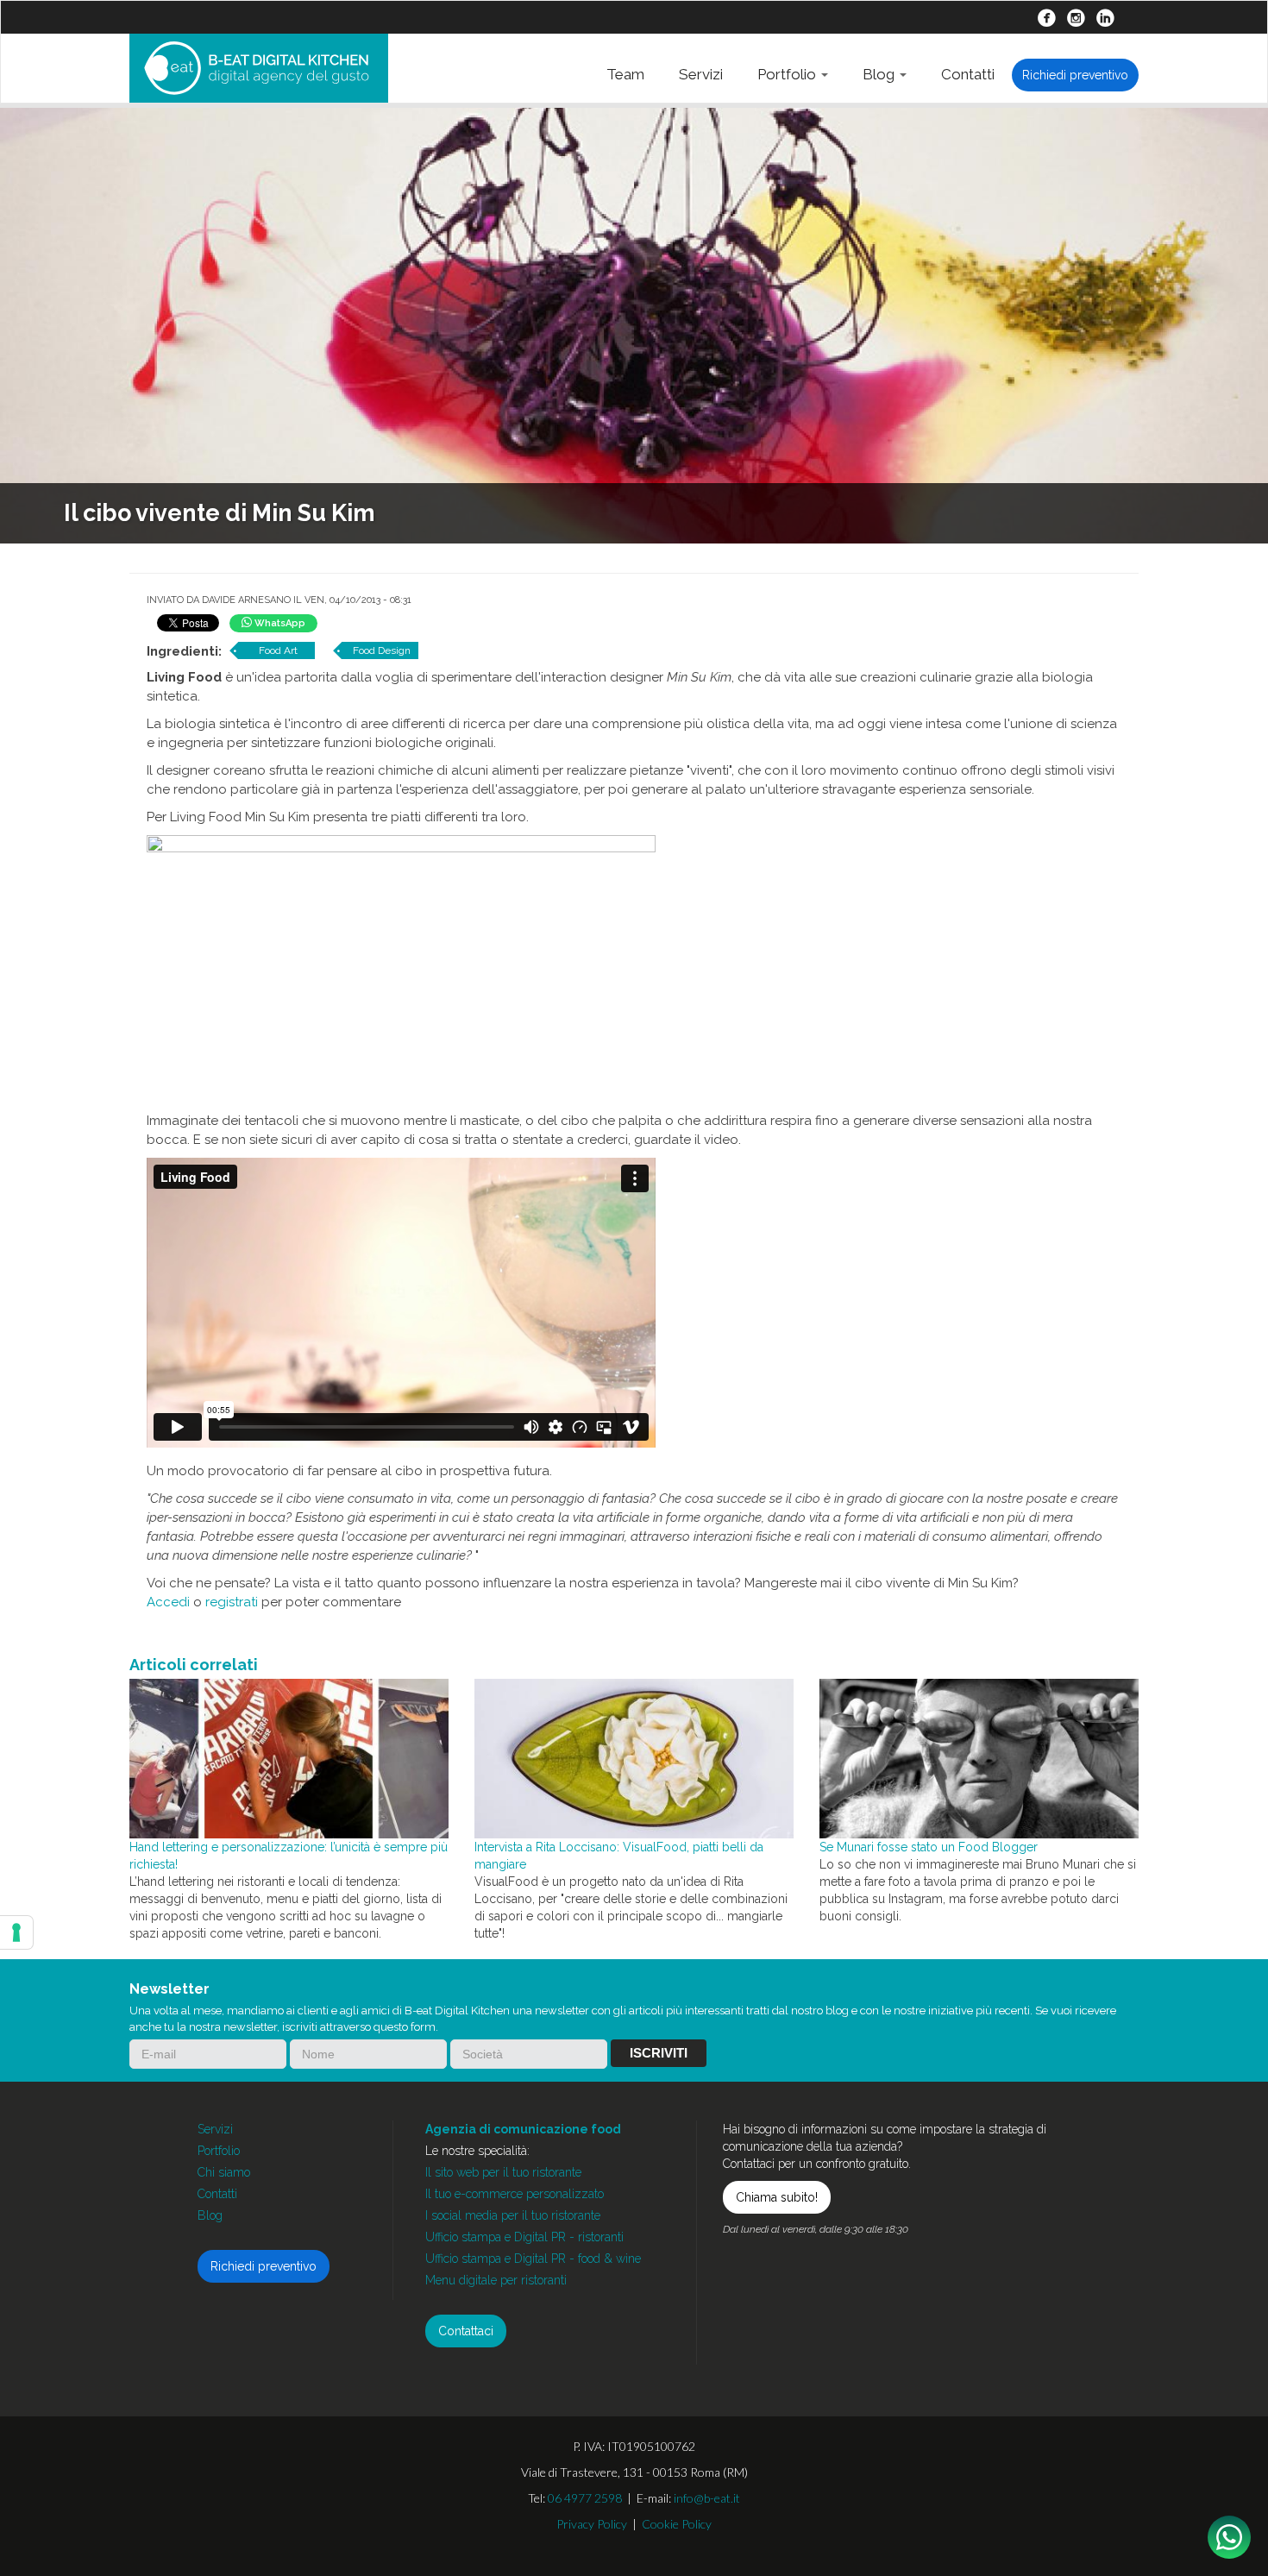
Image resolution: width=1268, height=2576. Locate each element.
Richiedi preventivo (1075, 75)
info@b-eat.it (707, 2498)
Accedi (168, 1602)
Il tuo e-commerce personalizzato (515, 2194)
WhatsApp (279, 623)
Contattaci (466, 2331)
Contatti (968, 74)
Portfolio (788, 74)
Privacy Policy (592, 2524)
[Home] (259, 68)
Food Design (382, 650)
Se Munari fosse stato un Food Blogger (929, 1847)
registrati (232, 1602)
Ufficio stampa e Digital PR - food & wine (533, 2259)
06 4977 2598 (585, 2498)
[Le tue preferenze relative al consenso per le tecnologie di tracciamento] (16, 1932)
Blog (880, 74)
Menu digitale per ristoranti (496, 2280)
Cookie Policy (677, 2524)
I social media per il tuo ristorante (513, 2215)
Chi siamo (224, 2172)
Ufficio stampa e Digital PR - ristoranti (524, 2237)
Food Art (278, 650)
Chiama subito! (777, 2197)
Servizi (701, 74)
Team (625, 74)
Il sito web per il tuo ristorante (503, 2172)
